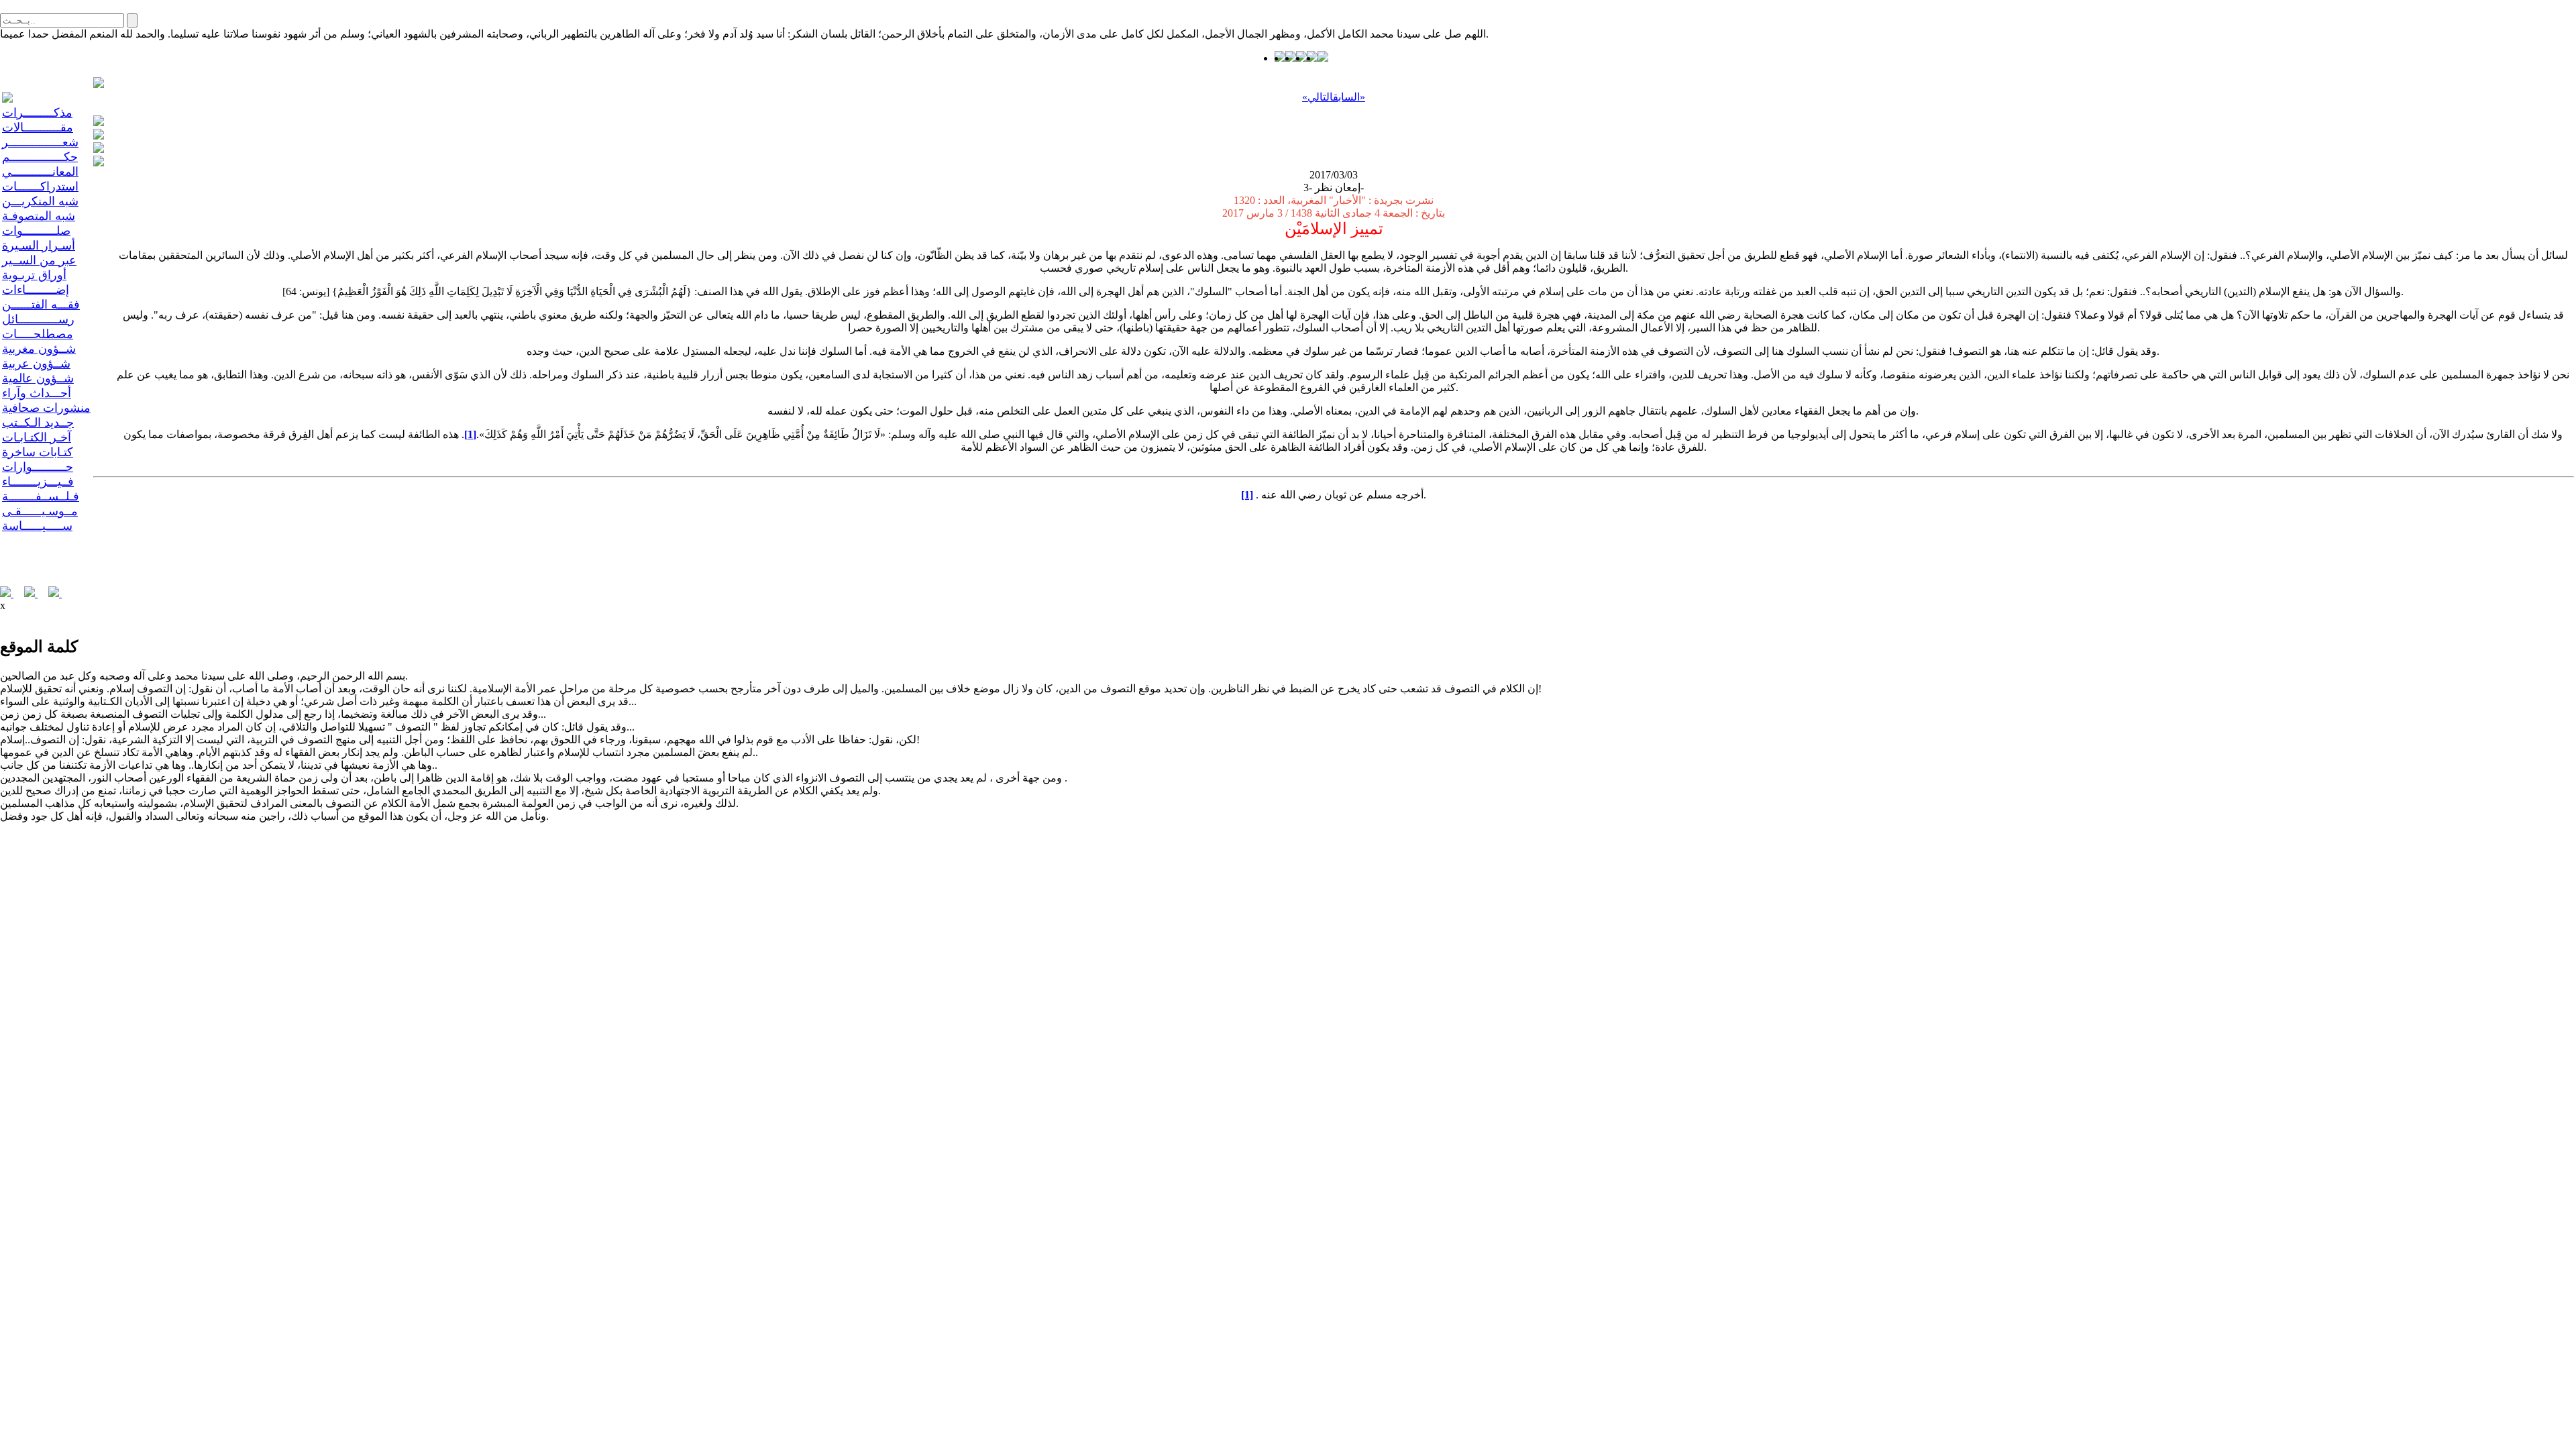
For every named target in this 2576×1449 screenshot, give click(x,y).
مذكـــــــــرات (37, 113)
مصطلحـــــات (38, 334)
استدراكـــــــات (40, 186)
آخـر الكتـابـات (37, 437)
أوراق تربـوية (34, 275)
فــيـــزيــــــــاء (38, 482)
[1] (470, 434)
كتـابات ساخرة (38, 452)
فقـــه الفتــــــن (41, 305)
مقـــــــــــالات (38, 127)
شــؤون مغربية (39, 349)
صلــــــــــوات (36, 231)
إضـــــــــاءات (36, 290)
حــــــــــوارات (38, 467)
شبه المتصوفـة (39, 216)
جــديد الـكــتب (38, 423)
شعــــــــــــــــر (40, 142)
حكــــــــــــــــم (40, 157)
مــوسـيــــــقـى (40, 511)
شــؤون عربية (36, 364)
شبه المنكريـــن (40, 201)
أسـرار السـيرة (39, 246)
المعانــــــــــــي (40, 172)
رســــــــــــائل (38, 319)
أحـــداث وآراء (37, 393)
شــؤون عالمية (38, 378)
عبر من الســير (39, 260)
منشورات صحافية (46, 408)
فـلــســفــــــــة (41, 496)
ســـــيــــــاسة (37, 526)
